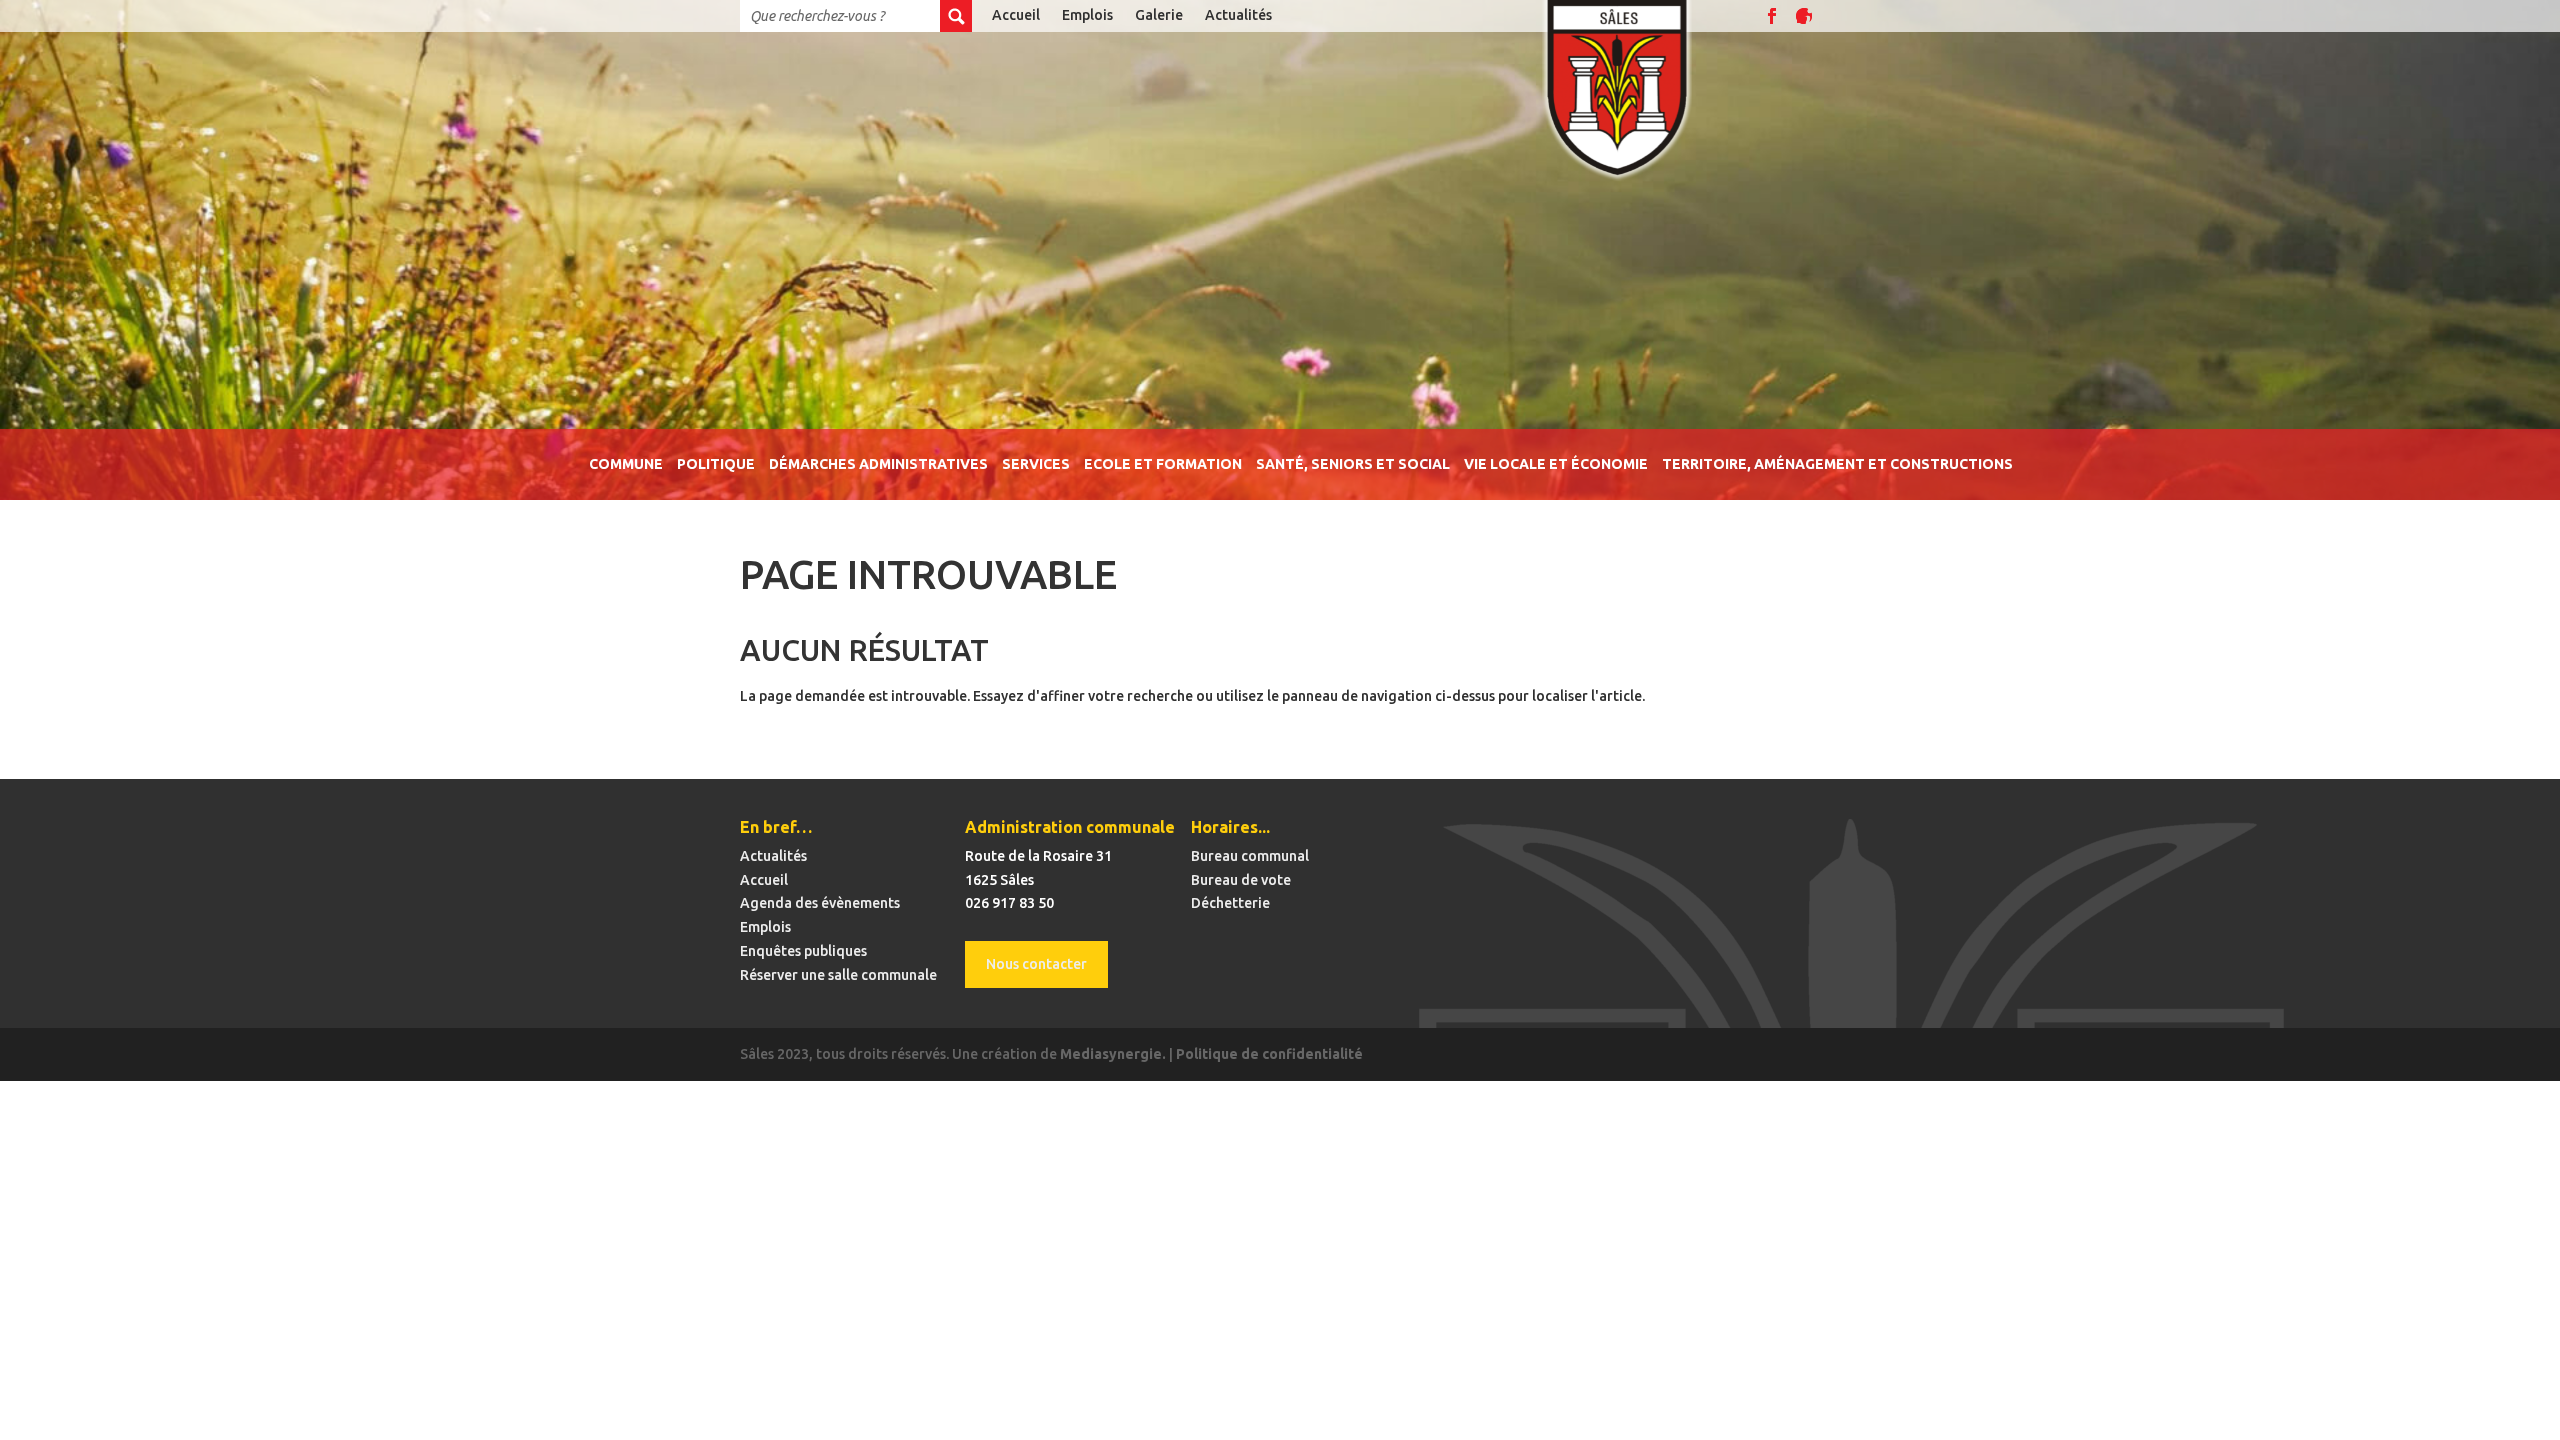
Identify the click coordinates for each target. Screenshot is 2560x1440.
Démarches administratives (878, 464)
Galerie (1159, 15)
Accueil (1016, 15)
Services (1036, 464)
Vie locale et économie (1556, 464)
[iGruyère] (1804, 16)
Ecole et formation (1163, 464)
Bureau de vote (1241, 880)
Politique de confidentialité (1269, 1054)
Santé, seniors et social (1353, 464)
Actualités (1238, 15)
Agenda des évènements (820, 903)
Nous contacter (1036, 964)
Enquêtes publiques (803, 951)
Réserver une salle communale (838, 975)
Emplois (1087, 15)
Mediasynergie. (1113, 1054)
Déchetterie (1230, 903)
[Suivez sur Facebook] (1772, 16)
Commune (626, 464)
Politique (716, 464)
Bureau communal (1250, 856)
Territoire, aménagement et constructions (1837, 464)
